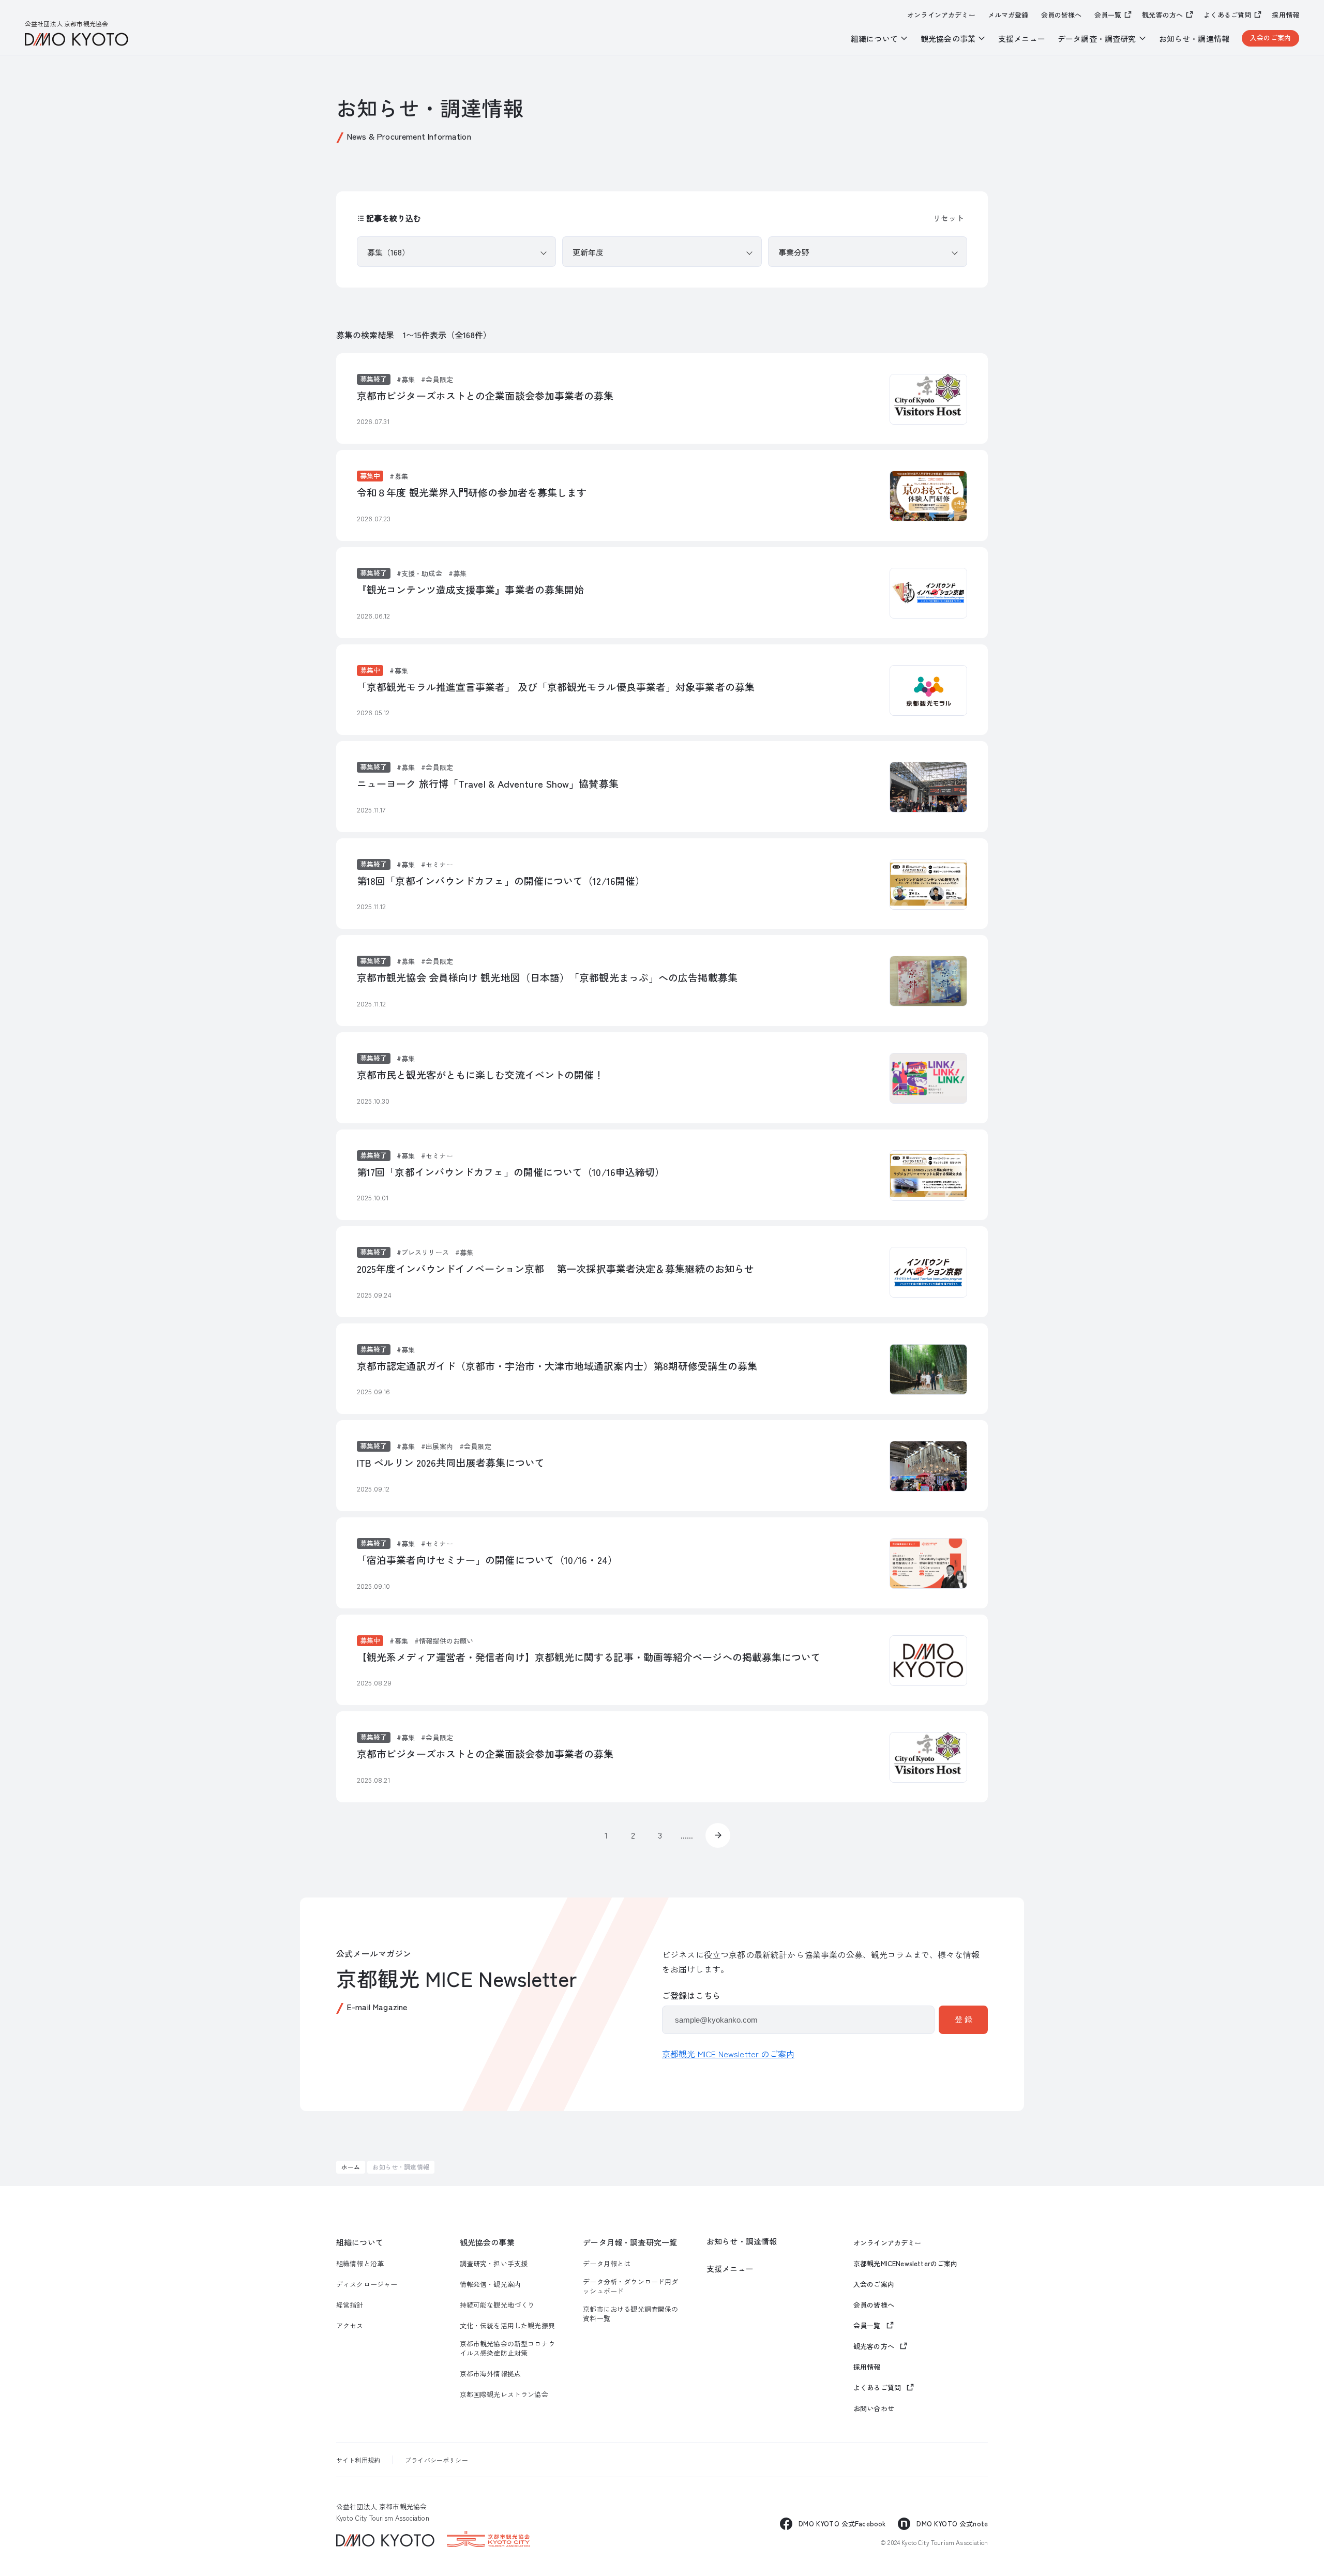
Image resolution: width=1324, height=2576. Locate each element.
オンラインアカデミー (941, 15)
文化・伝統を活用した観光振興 (507, 2326)
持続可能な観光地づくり (497, 2305)
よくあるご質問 (1227, 15)
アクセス (350, 2326)
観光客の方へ (1162, 15)
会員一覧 (1108, 15)
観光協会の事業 (487, 2242)
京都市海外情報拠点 (490, 2374)
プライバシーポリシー (437, 2460)
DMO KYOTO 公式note (952, 2524)
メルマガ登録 (1008, 15)
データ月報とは (607, 2264)
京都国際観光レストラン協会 (504, 2394)
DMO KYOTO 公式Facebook (842, 2524)
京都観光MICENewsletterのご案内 (906, 2264)
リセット (949, 218)
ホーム (351, 2167)
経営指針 (350, 2305)
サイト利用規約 (358, 2460)
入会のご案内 (1270, 37)
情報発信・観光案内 (490, 2284)
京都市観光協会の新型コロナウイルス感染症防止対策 (507, 2348)
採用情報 (1285, 15)
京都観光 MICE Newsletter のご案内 (728, 2054)
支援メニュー (1022, 39)
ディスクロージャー (367, 2284)
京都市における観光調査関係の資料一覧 (630, 2314)
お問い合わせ (874, 2408)
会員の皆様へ (1062, 15)
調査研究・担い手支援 (494, 2264)
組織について (360, 2242)
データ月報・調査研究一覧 (630, 2242)
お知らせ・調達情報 (1194, 39)
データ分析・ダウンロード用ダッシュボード (630, 2286)
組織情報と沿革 (360, 2264)
